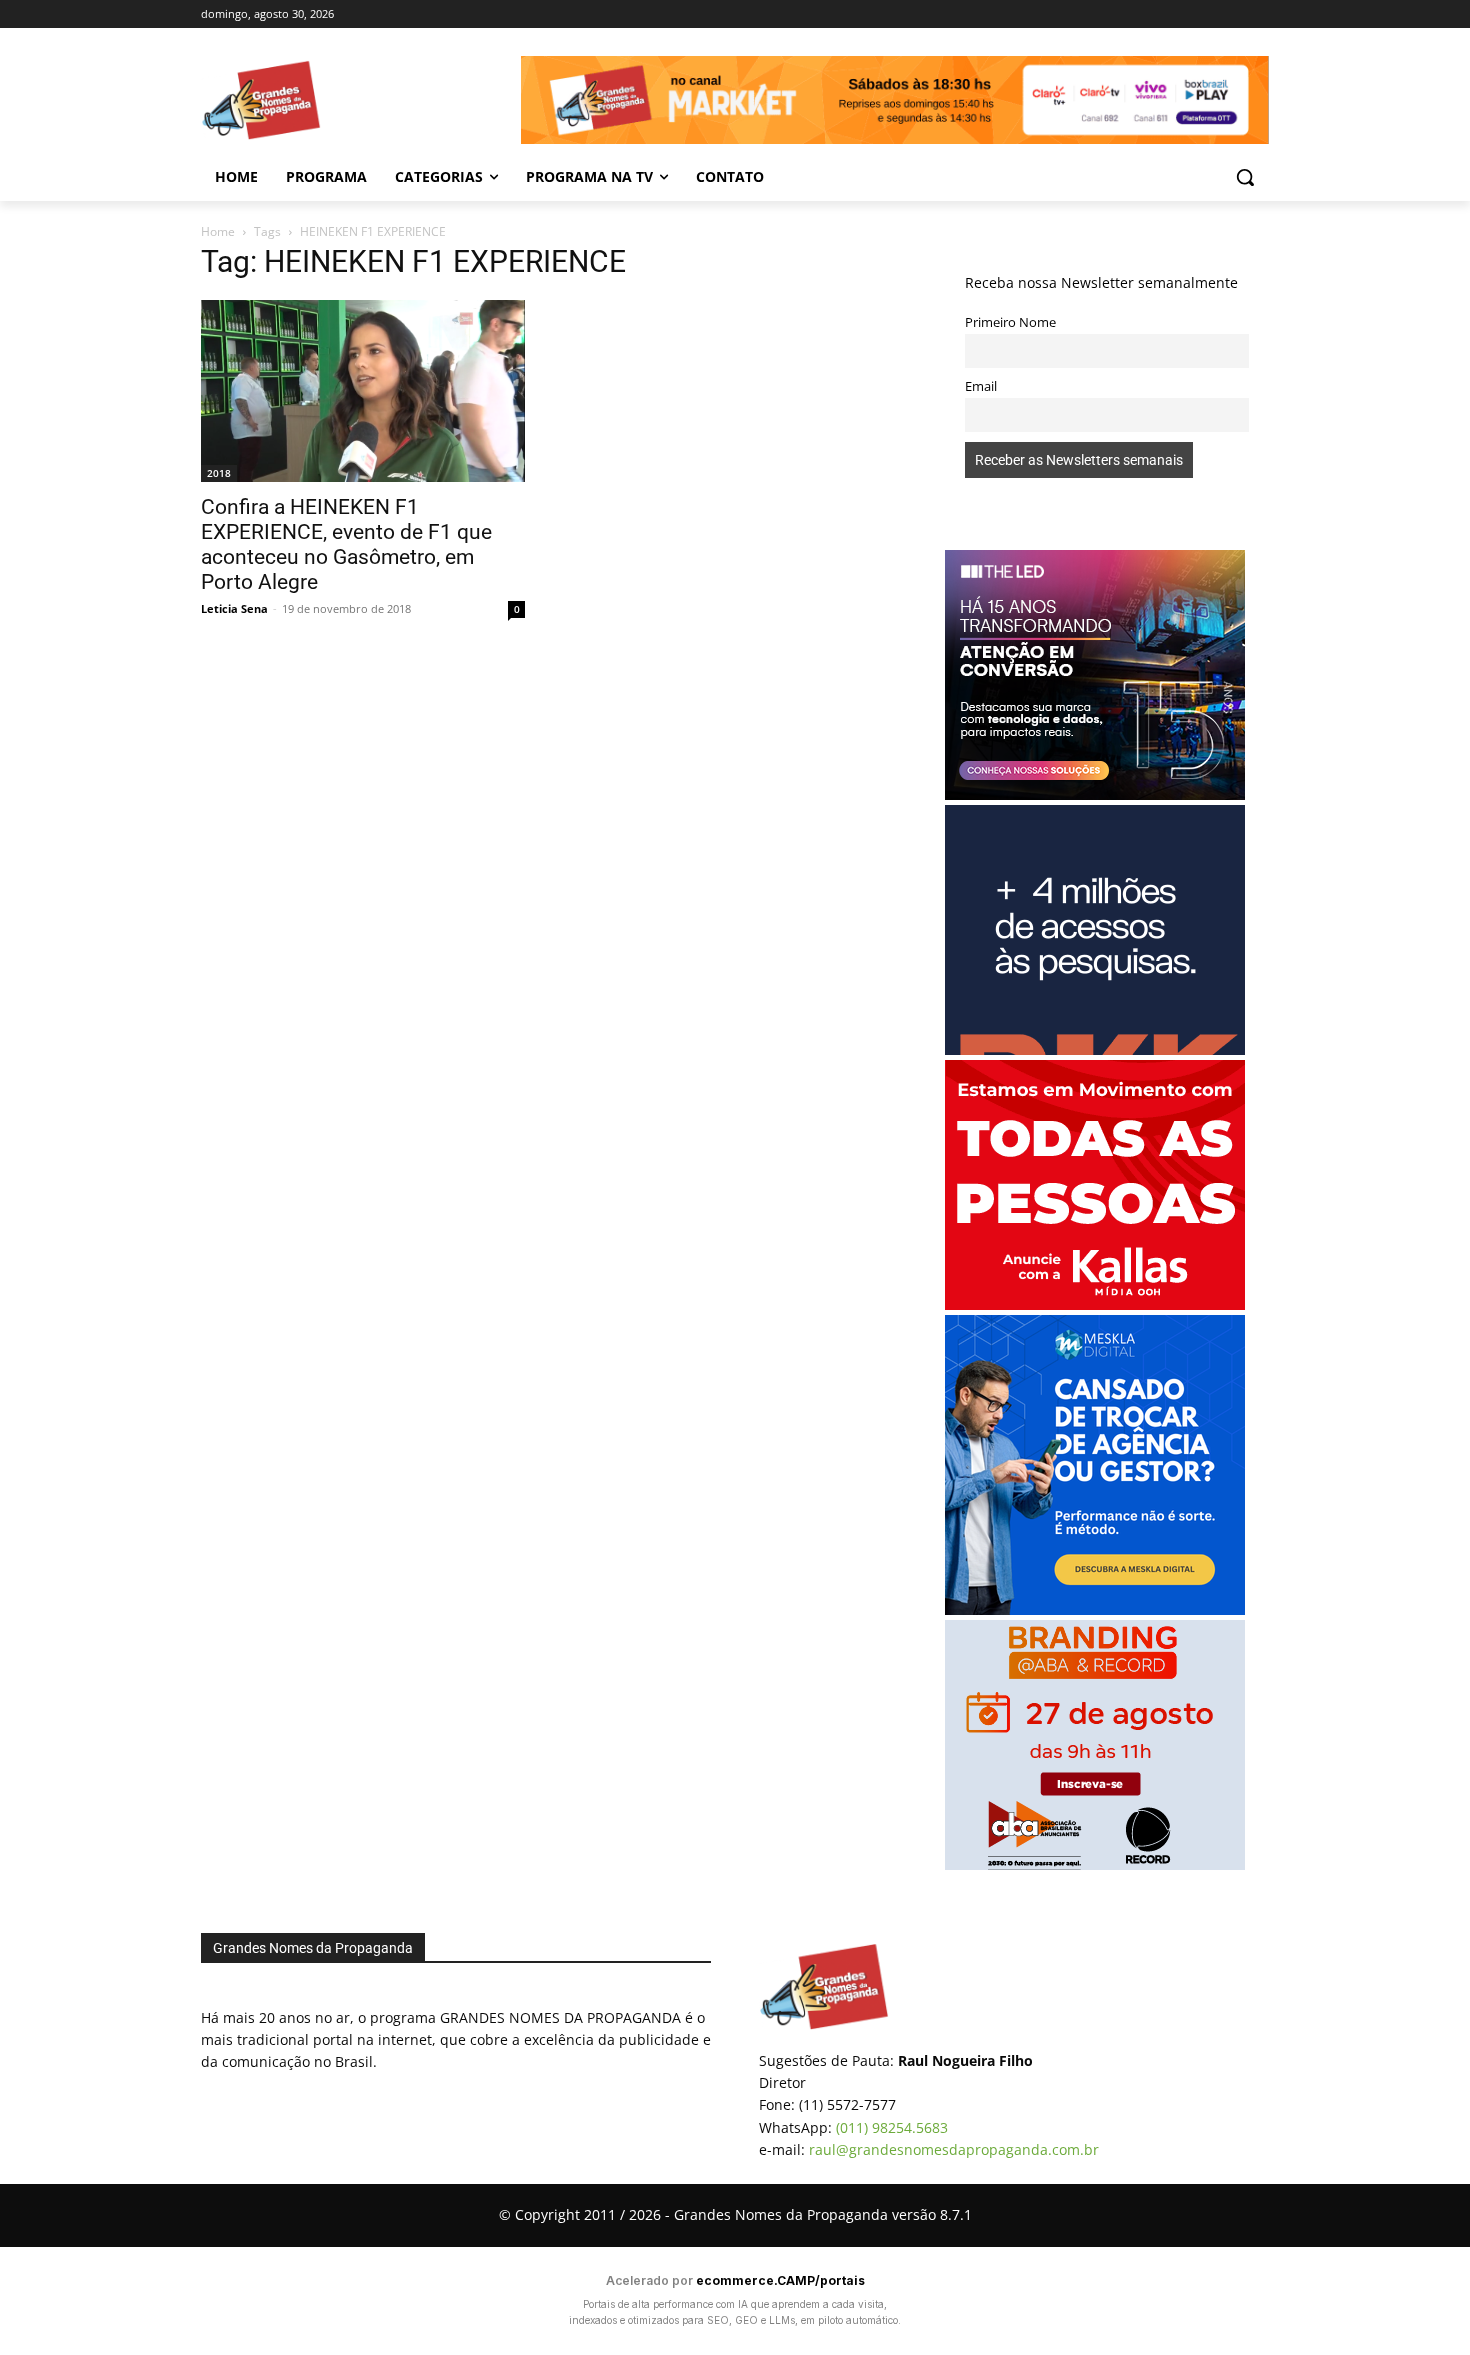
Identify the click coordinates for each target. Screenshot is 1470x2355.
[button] (1245, 177)
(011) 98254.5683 (892, 2127)
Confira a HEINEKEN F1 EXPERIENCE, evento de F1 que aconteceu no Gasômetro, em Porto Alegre (346, 544)
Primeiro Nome (1010, 322)
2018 (219, 473)
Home (218, 231)
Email (981, 386)
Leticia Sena (234, 608)
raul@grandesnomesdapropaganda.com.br (954, 2149)
